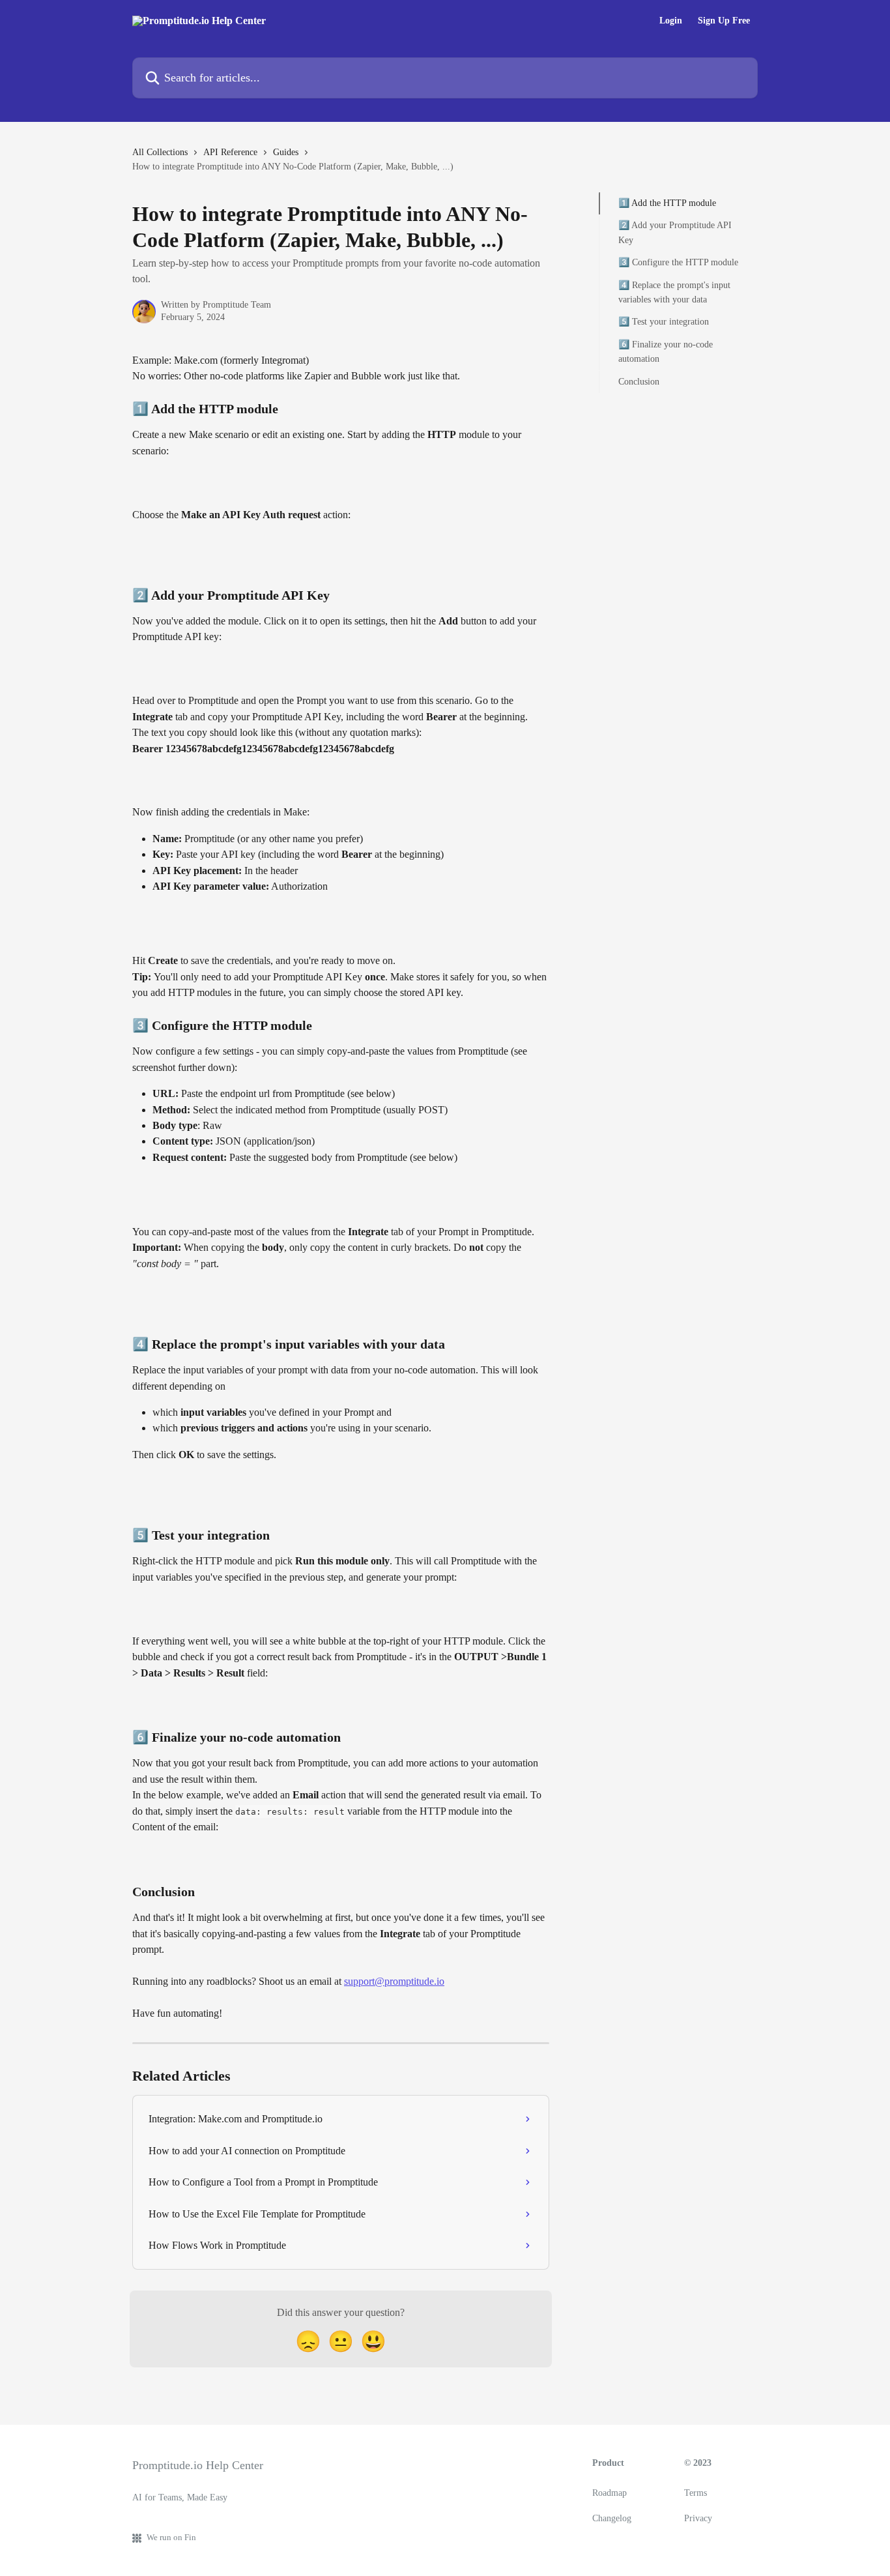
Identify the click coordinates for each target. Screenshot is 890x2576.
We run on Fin (171, 2537)
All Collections (160, 152)
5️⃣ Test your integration (664, 322)
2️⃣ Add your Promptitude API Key (675, 232)
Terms (696, 2493)
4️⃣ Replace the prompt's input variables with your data (674, 292)
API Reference (230, 152)
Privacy (698, 2518)
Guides (286, 152)
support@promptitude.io (394, 1981)
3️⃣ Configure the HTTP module (678, 262)
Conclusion (639, 381)
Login (671, 21)
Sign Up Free (724, 21)
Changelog (612, 2518)
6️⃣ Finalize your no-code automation (666, 352)
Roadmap (610, 2493)
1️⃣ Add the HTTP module (667, 203)
